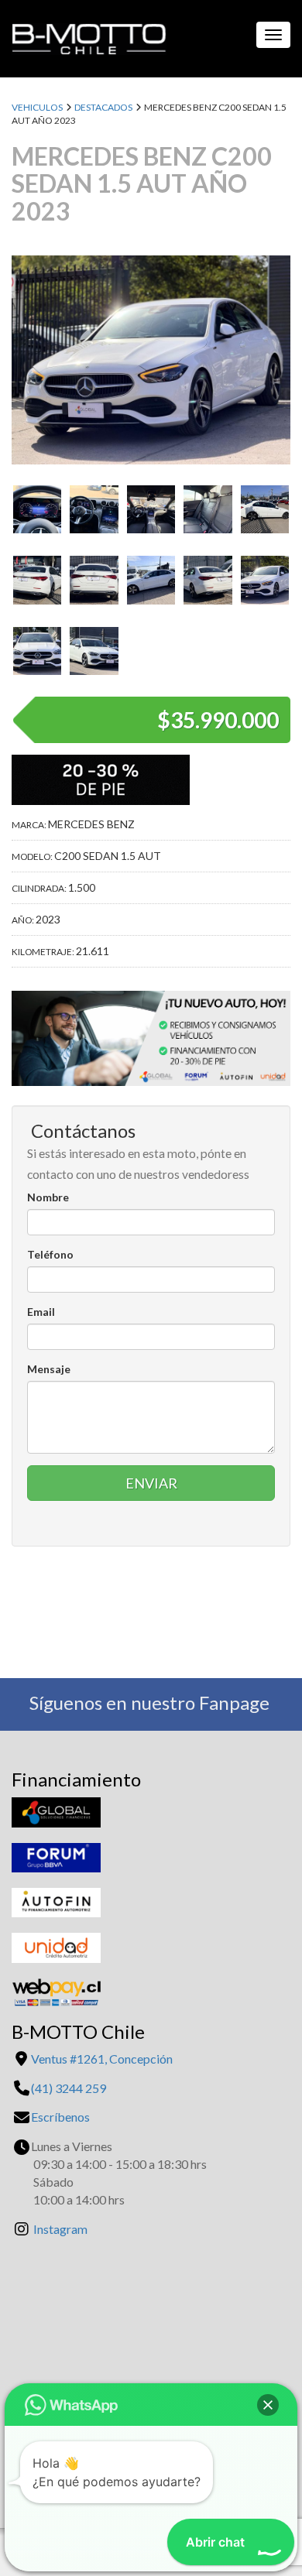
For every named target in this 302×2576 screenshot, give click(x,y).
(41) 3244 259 (69, 2088)
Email (41, 1312)
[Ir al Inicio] (83, 35)
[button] (268, 2405)
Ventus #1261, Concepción (102, 2059)
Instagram (60, 2229)
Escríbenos (60, 2117)
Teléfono (50, 1254)
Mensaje (49, 1369)
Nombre (48, 1197)
